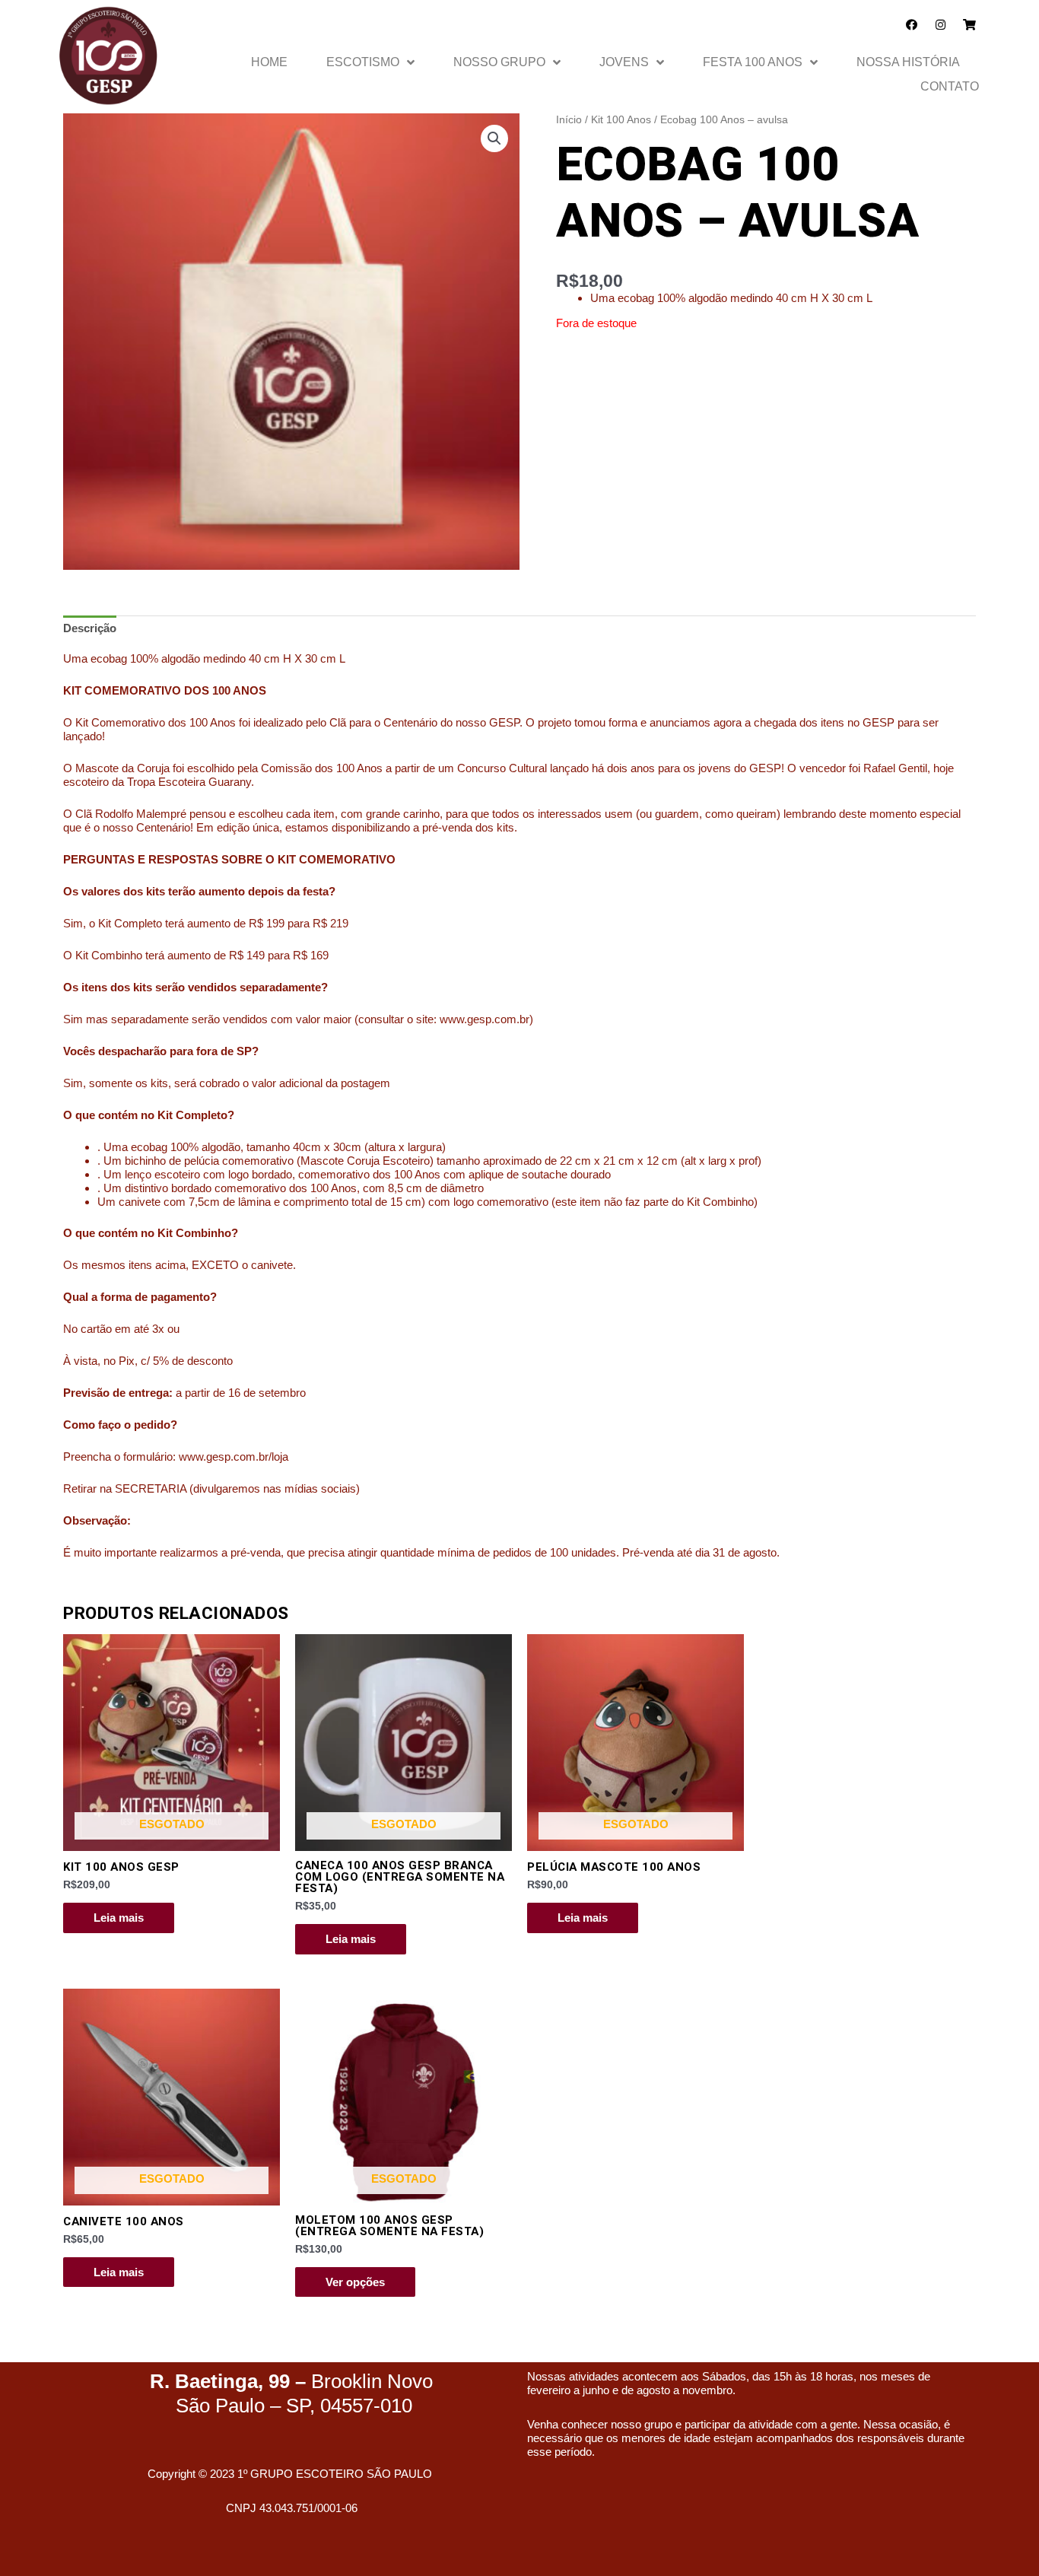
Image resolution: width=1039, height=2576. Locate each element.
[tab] (90, 628)
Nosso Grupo (499, 62)
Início (569, 120)
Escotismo (363, 62)
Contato (950, 86)
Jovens (624, 62)
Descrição (90, 628)
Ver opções (355, 2282)
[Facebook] (912, 25)
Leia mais (119, 1918)
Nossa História (908, 62)
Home (269, 62)
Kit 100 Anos (621, 120)
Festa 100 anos (753, 62)
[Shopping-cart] (969, 25)
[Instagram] (941, 25)
